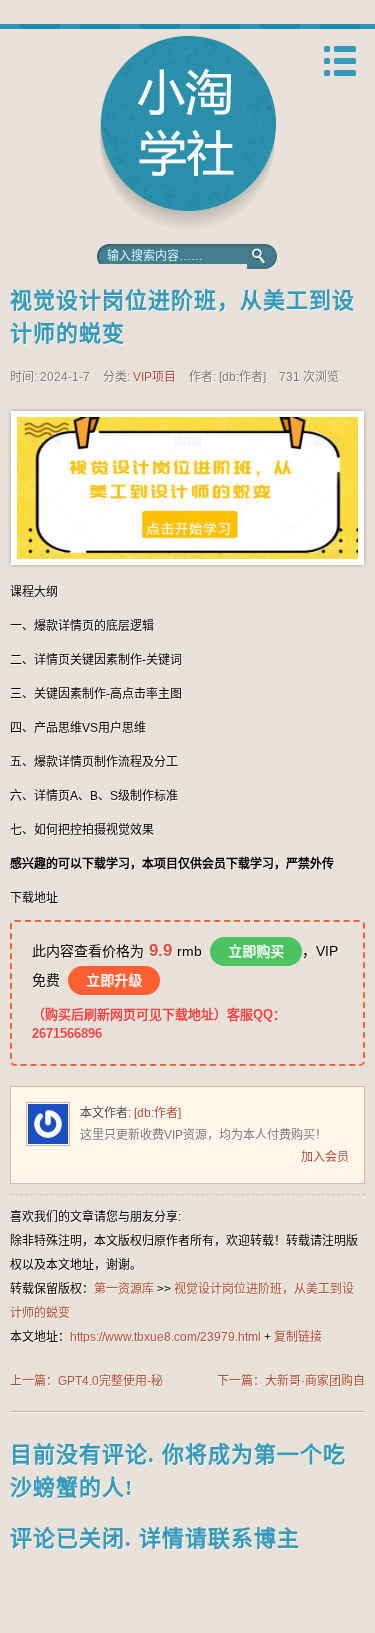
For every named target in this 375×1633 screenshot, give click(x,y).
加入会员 (325, 1157)
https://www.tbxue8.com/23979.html (165, 1337)
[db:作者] (157, 1113)
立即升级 (114, 980)
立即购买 (256, 951)
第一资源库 (188, 132)
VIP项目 (154, 377)
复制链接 (298, 1337)
